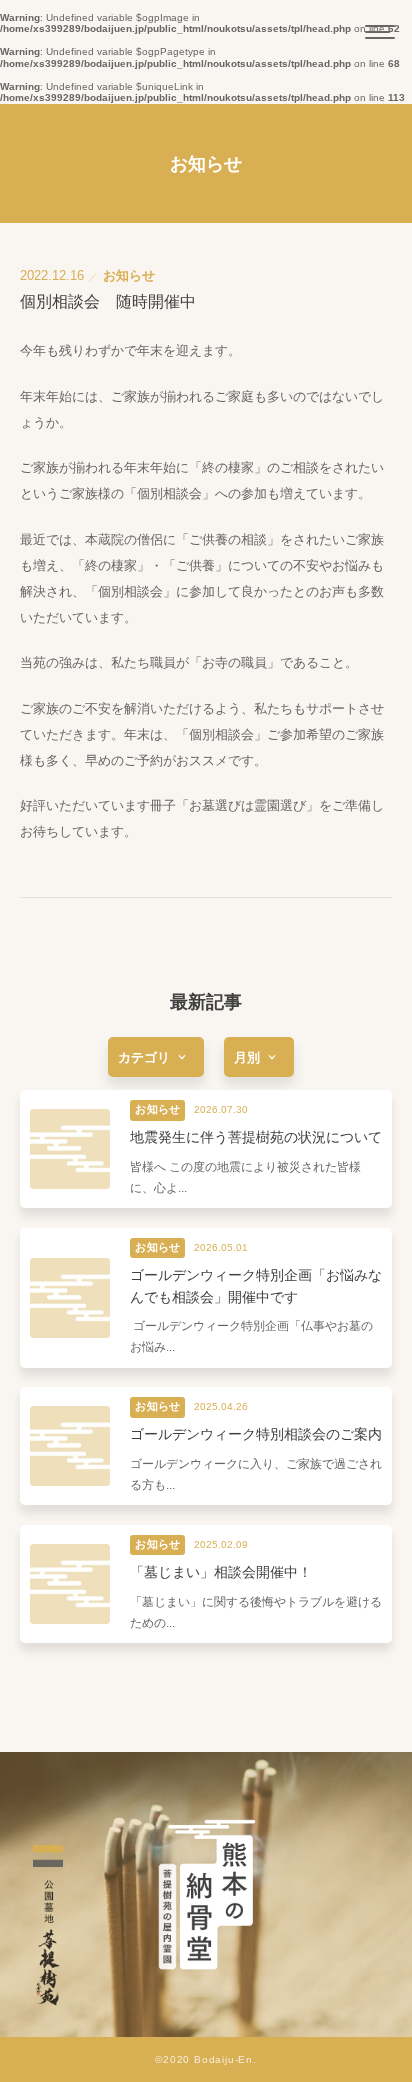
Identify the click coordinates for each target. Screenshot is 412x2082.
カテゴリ (144, 1057)
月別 (247, 1057)
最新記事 (206, 1001)
